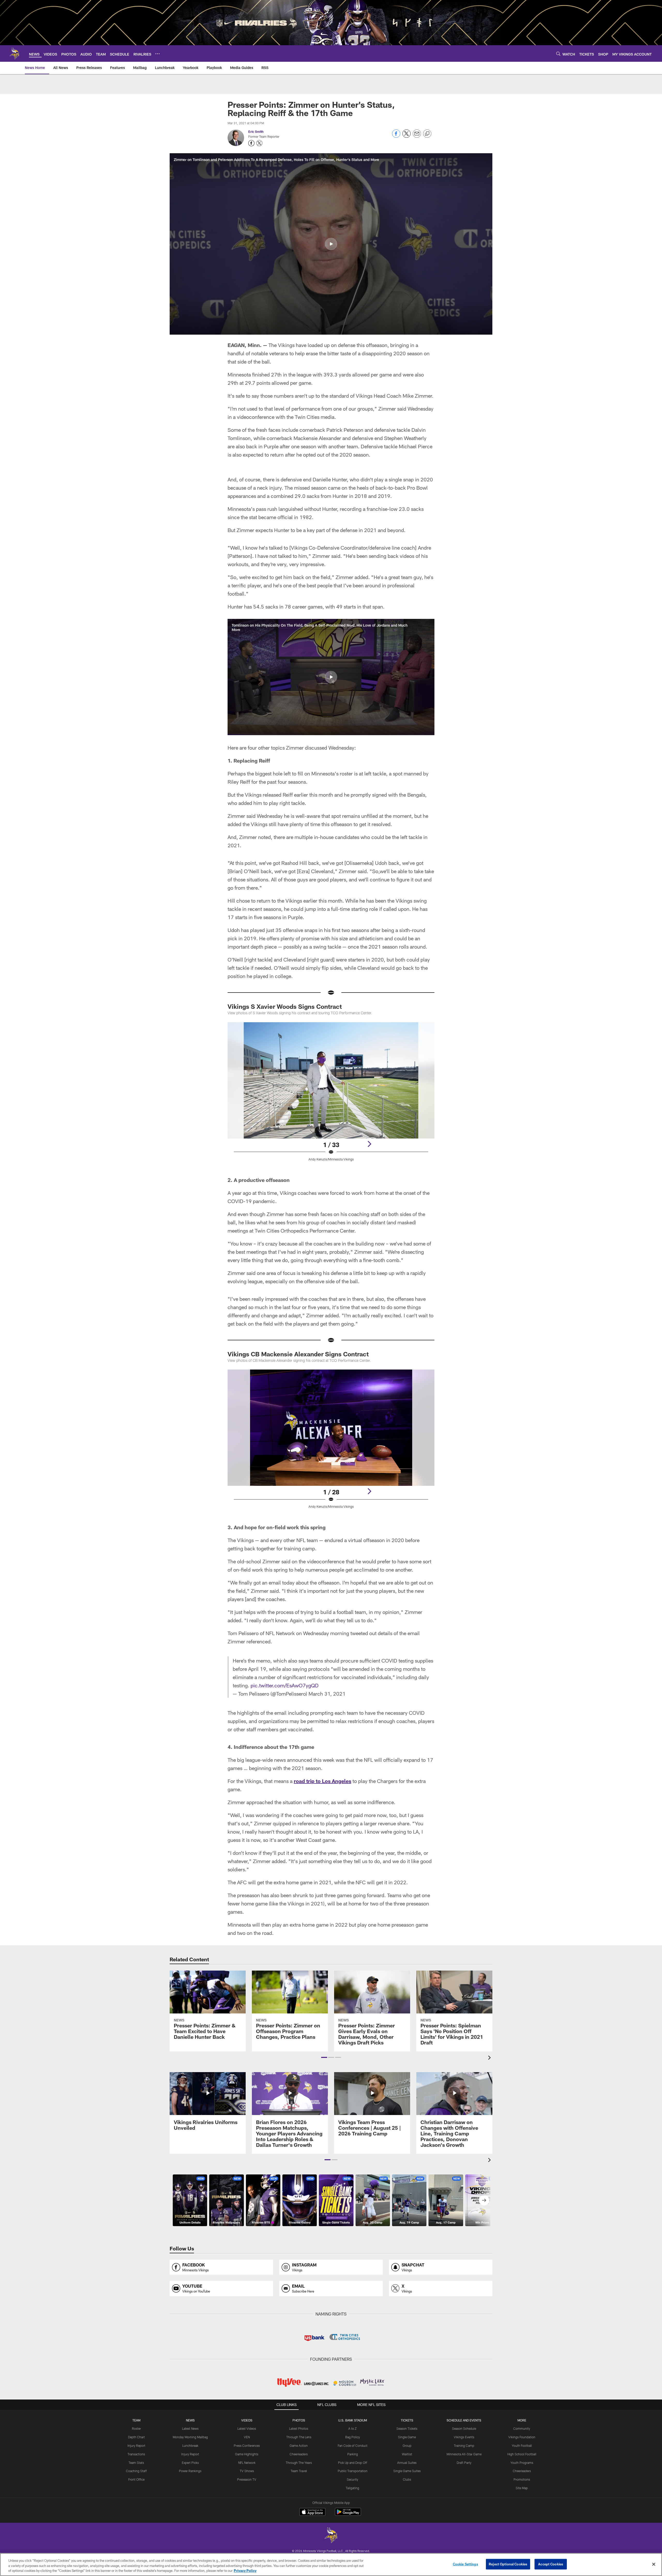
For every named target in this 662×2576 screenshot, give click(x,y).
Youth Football (522, 2446)
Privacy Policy (245, 2571)
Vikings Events (464, 2437)
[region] (331, 2565)
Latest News (190, 2428)
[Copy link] (427, 134)
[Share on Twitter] (407, 136)
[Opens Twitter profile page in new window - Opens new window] (259, 143)
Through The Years (299, 2463)
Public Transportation (353, 2471)
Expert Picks (190, 2463)
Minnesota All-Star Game (464, 2454)
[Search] (558, 54)
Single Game (407, 2437)
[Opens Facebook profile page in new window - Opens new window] (251, 143)
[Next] (369, 1144)
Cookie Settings (465, 2564)
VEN (247, 2437)
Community (522, 2428)
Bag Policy (353, 2437)
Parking (353, 2454)
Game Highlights (247, 2454)
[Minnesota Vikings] (331, 2536)
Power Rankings (190, 2471)
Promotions (522, 2479)
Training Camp (464, 2446)
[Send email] (417, 136)
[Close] (654, 2564)
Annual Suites (407, 2463)
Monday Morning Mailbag (190, 2437)
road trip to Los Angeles (322, 1781)
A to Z (352, 2428)
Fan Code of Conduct (353, 2446)
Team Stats (136, 2463)
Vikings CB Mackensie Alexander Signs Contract (298, 1354)
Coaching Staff (136, 2471)
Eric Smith (256, 132)
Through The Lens (299, 2437)
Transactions (136, 2454)
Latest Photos (299, 2428)
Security (352, 2479)
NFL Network (247, 2463)
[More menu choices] (157, 54)
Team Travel (299, 2471)
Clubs (407, 2479)
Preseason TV (247, 2479)
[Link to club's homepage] (14, 53)
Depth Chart (136, 2437)
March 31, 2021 (327, 1694)
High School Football (522, 2454)
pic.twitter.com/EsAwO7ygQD (285, 1685)
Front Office (136, 2479)
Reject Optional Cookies (508, 2564)
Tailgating (352, 2488)
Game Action (299, 2446)
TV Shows (247, 2471)
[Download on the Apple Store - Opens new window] (312, 2512)
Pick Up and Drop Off (353, 2463)
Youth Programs (522, 2463)
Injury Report (136, 2446)
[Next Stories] (484, 2200)
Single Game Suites (407, 2471)
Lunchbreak (190, 2446)
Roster (136, 2428)
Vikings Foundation (522, 2437)
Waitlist (407, 2454)
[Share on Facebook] (396, 136)
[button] (331, 244)
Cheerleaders (299, 2454)
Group (407, 2446)
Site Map (522, 2488)
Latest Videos (247, 2428)
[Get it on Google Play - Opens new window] (348, 2514)
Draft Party (464, 2463)
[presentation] (490, 2058)
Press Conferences (247, 2446)
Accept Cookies (551, 2564)
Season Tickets (407, 2428)
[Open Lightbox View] (331, 1095)
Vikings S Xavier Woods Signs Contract (285, 1006)
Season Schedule (464, 2428)
